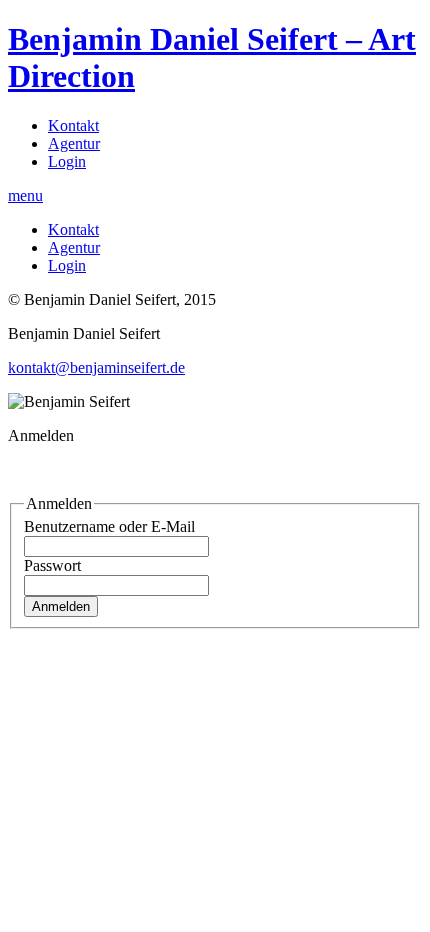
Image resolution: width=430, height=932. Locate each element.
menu (25, 195)
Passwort (52, 565)
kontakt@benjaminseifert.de (96, 367)
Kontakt (73, 125)
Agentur (74, 143)
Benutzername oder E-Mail (109, 526)
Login (67, 161)
